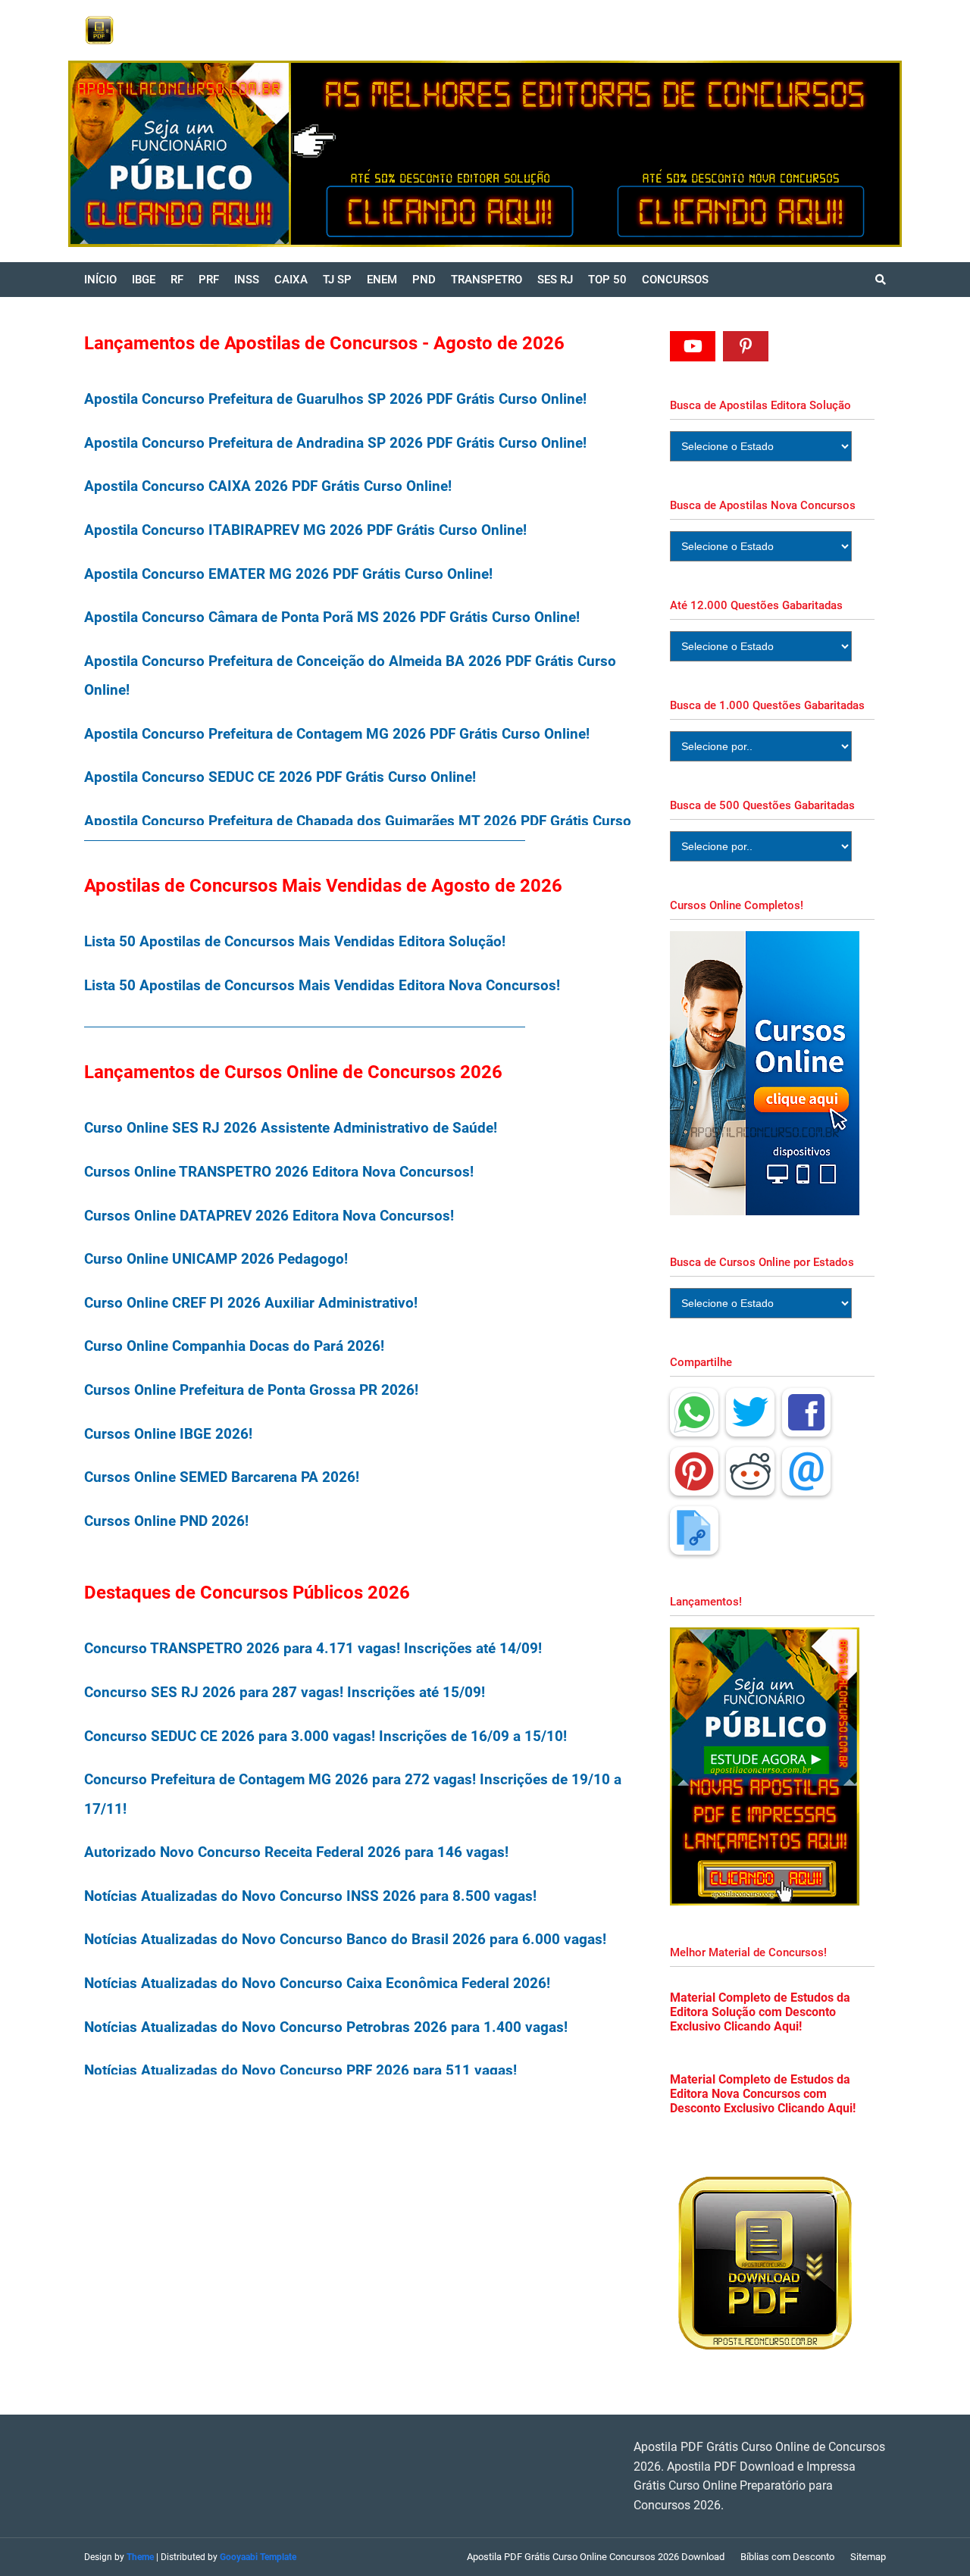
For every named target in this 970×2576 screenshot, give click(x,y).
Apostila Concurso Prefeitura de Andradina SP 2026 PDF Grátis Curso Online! (335, 443)
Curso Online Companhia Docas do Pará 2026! (234, 1346)
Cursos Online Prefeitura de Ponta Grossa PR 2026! (251, 1390)
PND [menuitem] (424, 280)
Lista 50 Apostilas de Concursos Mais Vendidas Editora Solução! (295, 941)
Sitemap (868, 2557)
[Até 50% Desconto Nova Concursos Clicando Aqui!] (748, 154)
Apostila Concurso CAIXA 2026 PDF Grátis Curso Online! (268, 486)
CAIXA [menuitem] (291, 280)
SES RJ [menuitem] (555, 280)
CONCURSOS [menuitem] (675, 280)
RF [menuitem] (177, 280)
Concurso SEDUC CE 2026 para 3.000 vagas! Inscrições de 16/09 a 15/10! (325, 1736)
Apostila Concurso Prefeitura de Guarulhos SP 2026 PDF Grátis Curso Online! (335, 399)
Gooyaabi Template (258, 2557)
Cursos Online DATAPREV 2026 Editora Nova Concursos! (269, 1216)
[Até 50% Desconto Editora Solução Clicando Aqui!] (331, 154)
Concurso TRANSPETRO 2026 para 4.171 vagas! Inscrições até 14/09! (313, 1648)
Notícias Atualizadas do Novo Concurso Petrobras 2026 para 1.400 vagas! (326, 2027)
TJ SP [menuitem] (337, 280)
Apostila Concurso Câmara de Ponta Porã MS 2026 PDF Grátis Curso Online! (332, 617)
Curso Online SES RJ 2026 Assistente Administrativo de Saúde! (291, 1128)
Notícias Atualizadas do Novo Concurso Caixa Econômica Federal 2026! (317, 1983)
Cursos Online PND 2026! (166, 1521)
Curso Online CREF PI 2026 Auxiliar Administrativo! (251, 1303)
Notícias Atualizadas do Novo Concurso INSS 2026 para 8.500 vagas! (310, 1896)
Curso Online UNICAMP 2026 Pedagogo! (216, 1259)
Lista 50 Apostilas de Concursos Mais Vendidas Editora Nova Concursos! (322, 985)
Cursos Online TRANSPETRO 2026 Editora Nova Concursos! (279, 1172)
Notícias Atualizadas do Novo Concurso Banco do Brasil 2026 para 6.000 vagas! (345, 1939)
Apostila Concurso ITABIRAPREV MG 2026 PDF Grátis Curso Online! (305, 530)
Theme (140, 2557)
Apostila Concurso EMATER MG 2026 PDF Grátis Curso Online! (288, 574)
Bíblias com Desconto (787, 2557)
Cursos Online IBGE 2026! (168, 1434)
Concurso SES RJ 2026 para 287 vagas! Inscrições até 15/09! (285, 1692)
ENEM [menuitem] (382, 280)
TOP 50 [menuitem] (607, 280)
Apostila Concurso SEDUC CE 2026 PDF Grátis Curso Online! (280, 777)
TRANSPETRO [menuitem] (487, 280)
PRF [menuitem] (209, 280)
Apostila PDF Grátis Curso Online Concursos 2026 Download (596, 2557)
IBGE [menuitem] (144, 280)
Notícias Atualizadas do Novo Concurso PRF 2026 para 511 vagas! (300, 2070)
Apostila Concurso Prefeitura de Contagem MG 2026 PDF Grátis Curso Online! (337, 734)
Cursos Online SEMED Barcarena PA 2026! (222, 1477)
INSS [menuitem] (247, 280)
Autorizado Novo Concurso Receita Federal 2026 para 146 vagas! (296, 1852)
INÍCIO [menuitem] (100, 280)
